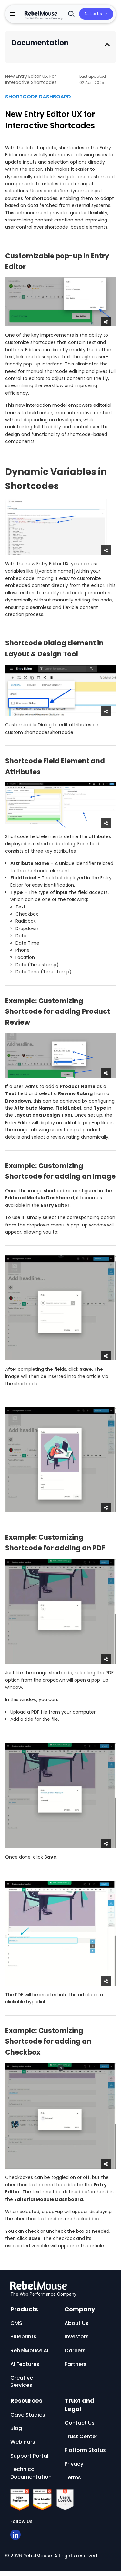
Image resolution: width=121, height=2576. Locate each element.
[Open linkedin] (15, 2535)
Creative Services (22, 2381)
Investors (77, 2337)
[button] (12, 14)
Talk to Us (93, 14)
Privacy (74, 2464)
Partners (76, 2364)
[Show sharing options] (106, 322)
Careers (75, 2350)
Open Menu (107, 44)
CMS (16, 2323)
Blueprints (23, 2337)
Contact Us (80, 2423)
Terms (73, 2477)
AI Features (25, 2364)
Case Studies (28, 2415)
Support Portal (29, 2456)
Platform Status (85, 2450)
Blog (16, 2428)
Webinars (23, 2442)
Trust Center (81, 2436)
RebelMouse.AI (29, 2350)
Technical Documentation (31, 2473)
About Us (76, 2323)
